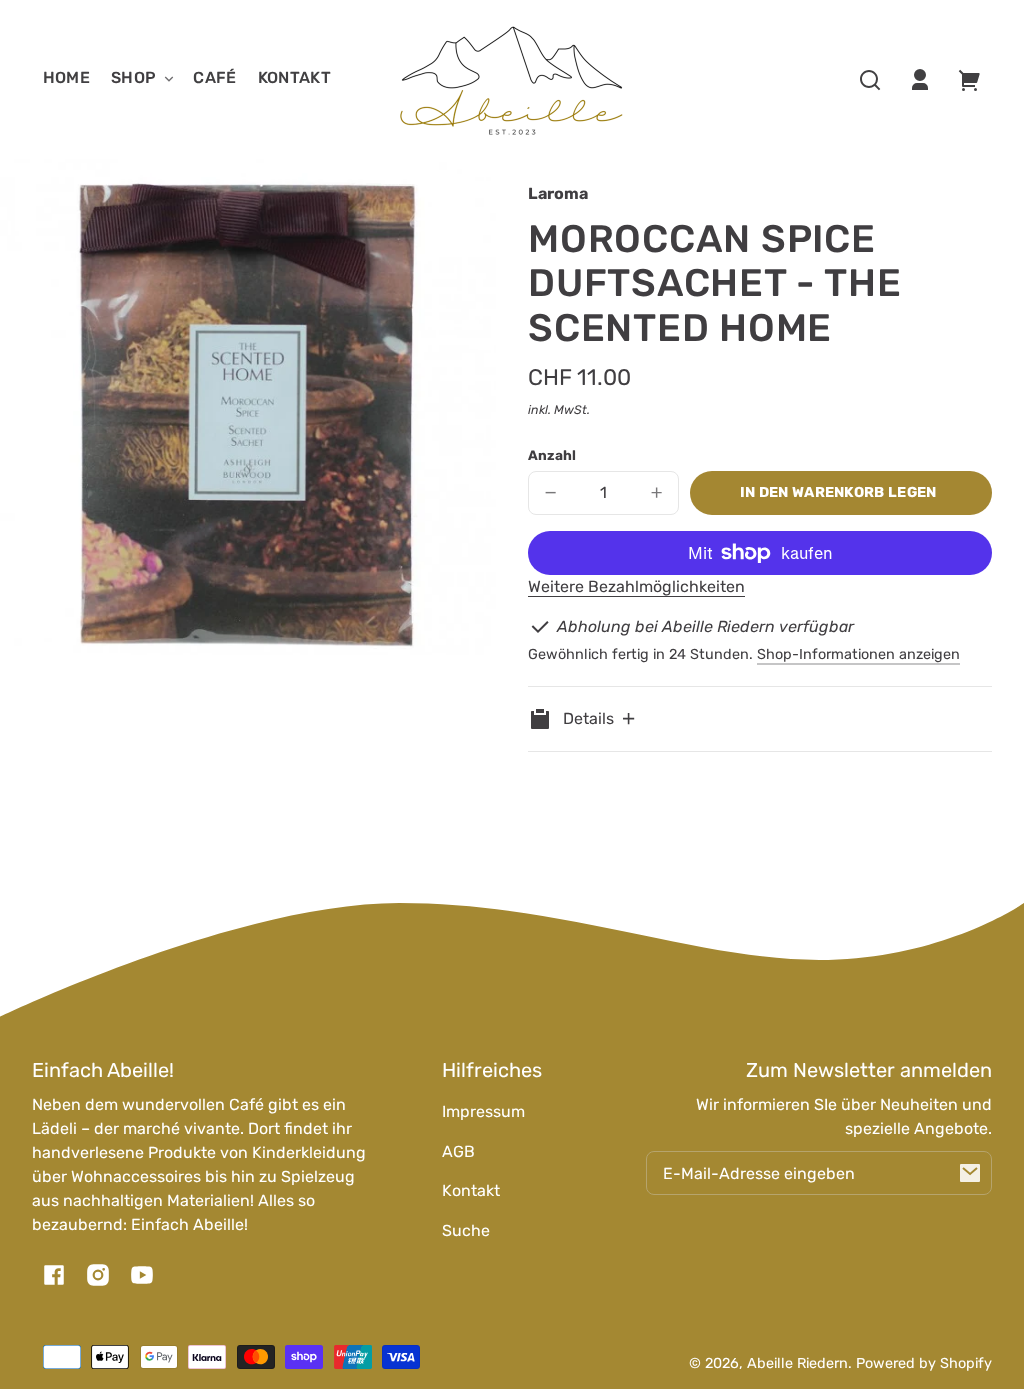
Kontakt (471, 1190)
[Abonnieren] (970, 1173)
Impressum (483, 1111)
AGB (458, 1151)
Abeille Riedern (797, 1363)
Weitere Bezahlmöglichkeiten (636, 586)
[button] (870, 80)
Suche (466, 1230)
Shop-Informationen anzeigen (858, 654)
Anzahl (552, 455)
